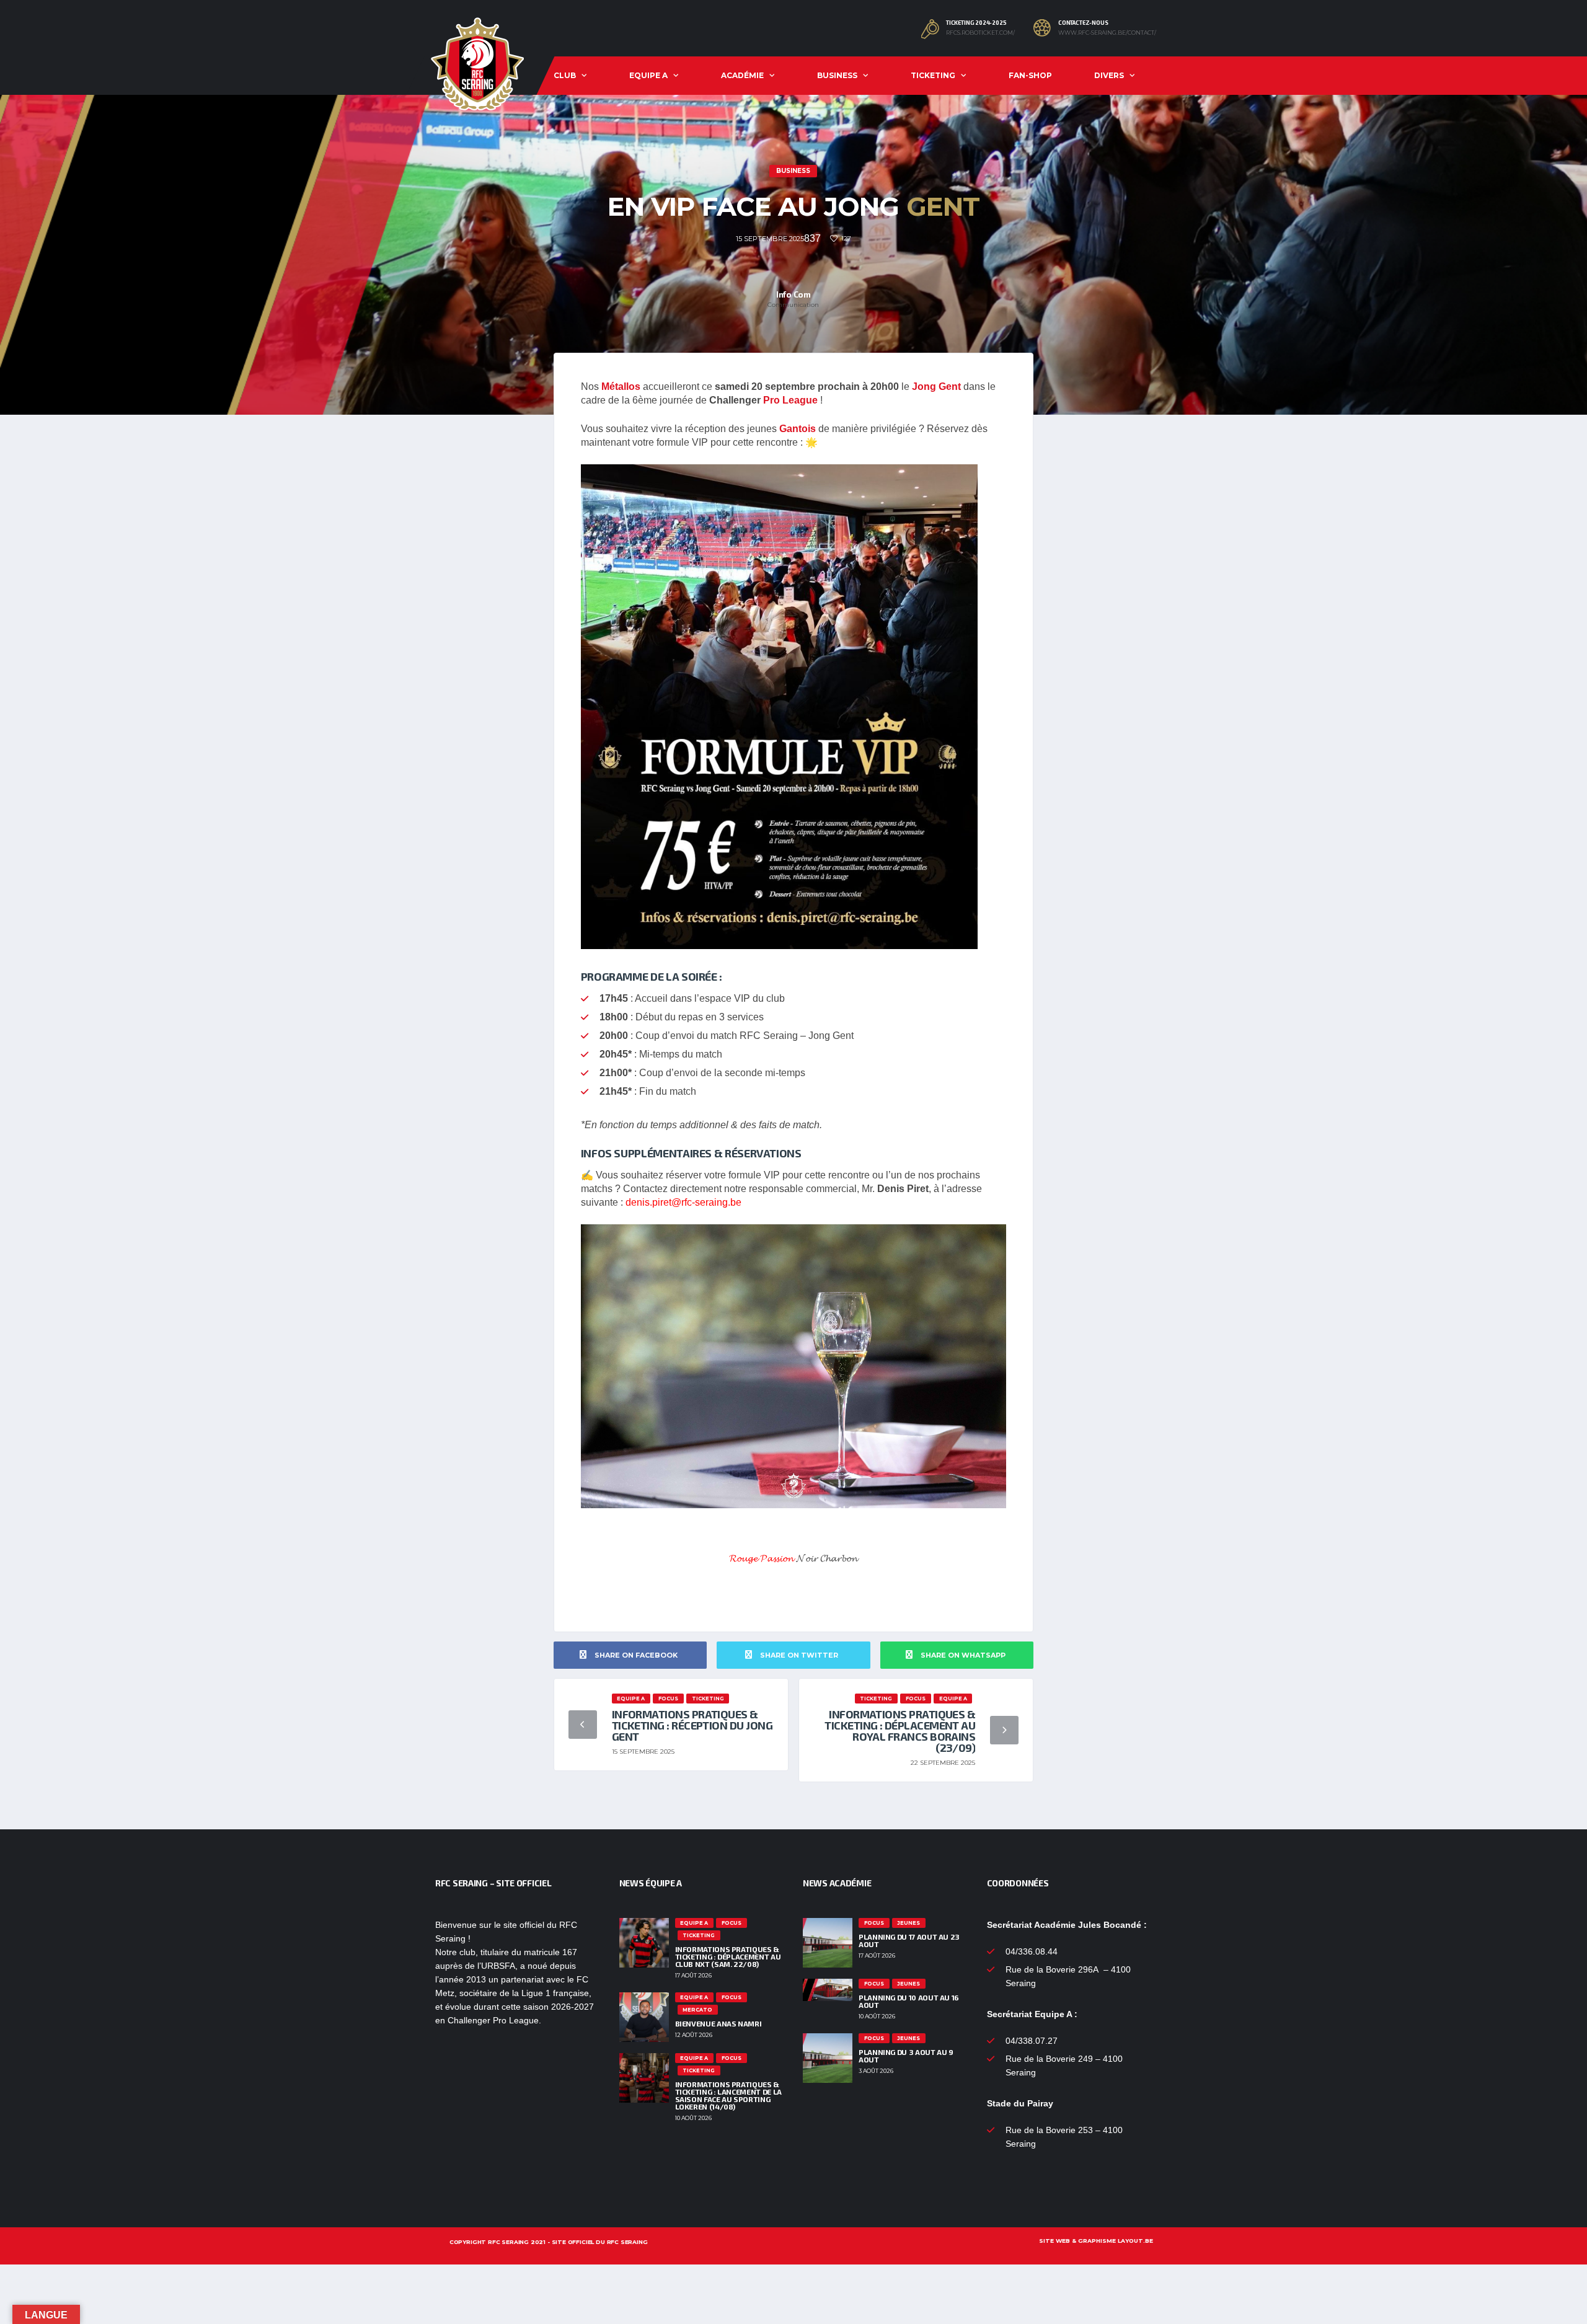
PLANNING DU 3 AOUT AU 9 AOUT (906, 2056)
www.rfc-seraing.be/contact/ (1107, 33)
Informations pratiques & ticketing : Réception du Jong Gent (692, 1725)
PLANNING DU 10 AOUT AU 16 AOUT (909, 2001)
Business (837, 75)
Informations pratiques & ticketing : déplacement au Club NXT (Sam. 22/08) (728, 1956)
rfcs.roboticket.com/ (980, 33)
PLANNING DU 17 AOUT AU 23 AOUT (909, 1940)
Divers (1109, 75)
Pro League (789, 400)
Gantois (798, 429)
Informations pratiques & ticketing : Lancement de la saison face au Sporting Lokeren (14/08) (728, 2095)
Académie (742, 75)
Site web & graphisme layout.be (1096, 2241)
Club (565, 75)
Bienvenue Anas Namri (718, 2023)
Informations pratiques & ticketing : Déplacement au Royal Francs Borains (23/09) (900, 1731)
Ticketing (933, 75)
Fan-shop (1030, 75)
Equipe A (648, 75)
